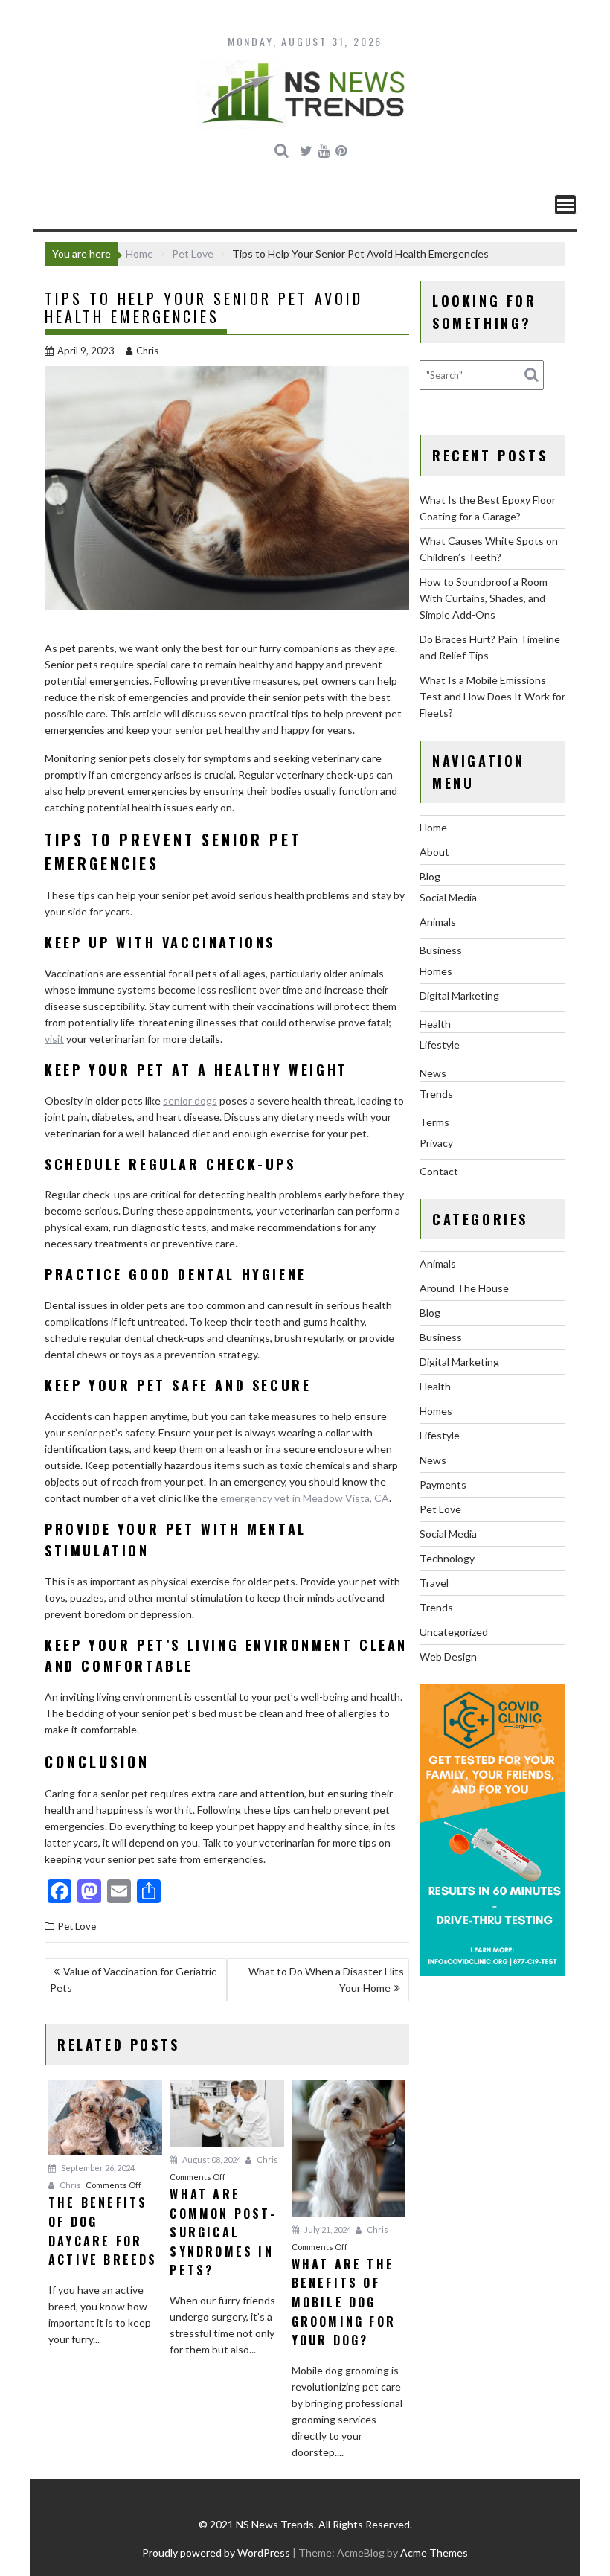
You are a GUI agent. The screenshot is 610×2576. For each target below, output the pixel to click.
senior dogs (190, 1100)
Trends (436, 1094)
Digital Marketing (459, 995)
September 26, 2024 (97, 2168)
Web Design (448, 1656)
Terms (434, 1122)
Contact (439, 1171)
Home (433, 827)
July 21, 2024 (327, 2230)
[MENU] (565, 205)
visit (54, 1039)
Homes (436, 971)
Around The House (464, 1288)
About (434, 852)
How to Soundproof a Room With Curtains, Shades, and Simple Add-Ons (484, 598)
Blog (430, 876)
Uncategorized (454, 1632)
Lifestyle (440, 1045)
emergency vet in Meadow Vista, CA (305, 1498)
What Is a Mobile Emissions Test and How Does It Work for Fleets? (492, 696)
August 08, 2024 (211, 2160)
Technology (447, 1558)
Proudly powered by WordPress (216, 2553)
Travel (434, 1583)
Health (435, 1024)
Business (441, 950)
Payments (443, 1484)
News (433, 1073)
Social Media (448, 897)
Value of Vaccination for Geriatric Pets (133, 1979)
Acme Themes (434, 2553)
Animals (438, 922)
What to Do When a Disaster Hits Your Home (326, 1979)
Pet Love (77, 1926)
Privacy (436, 1143)
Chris (147, 351)
